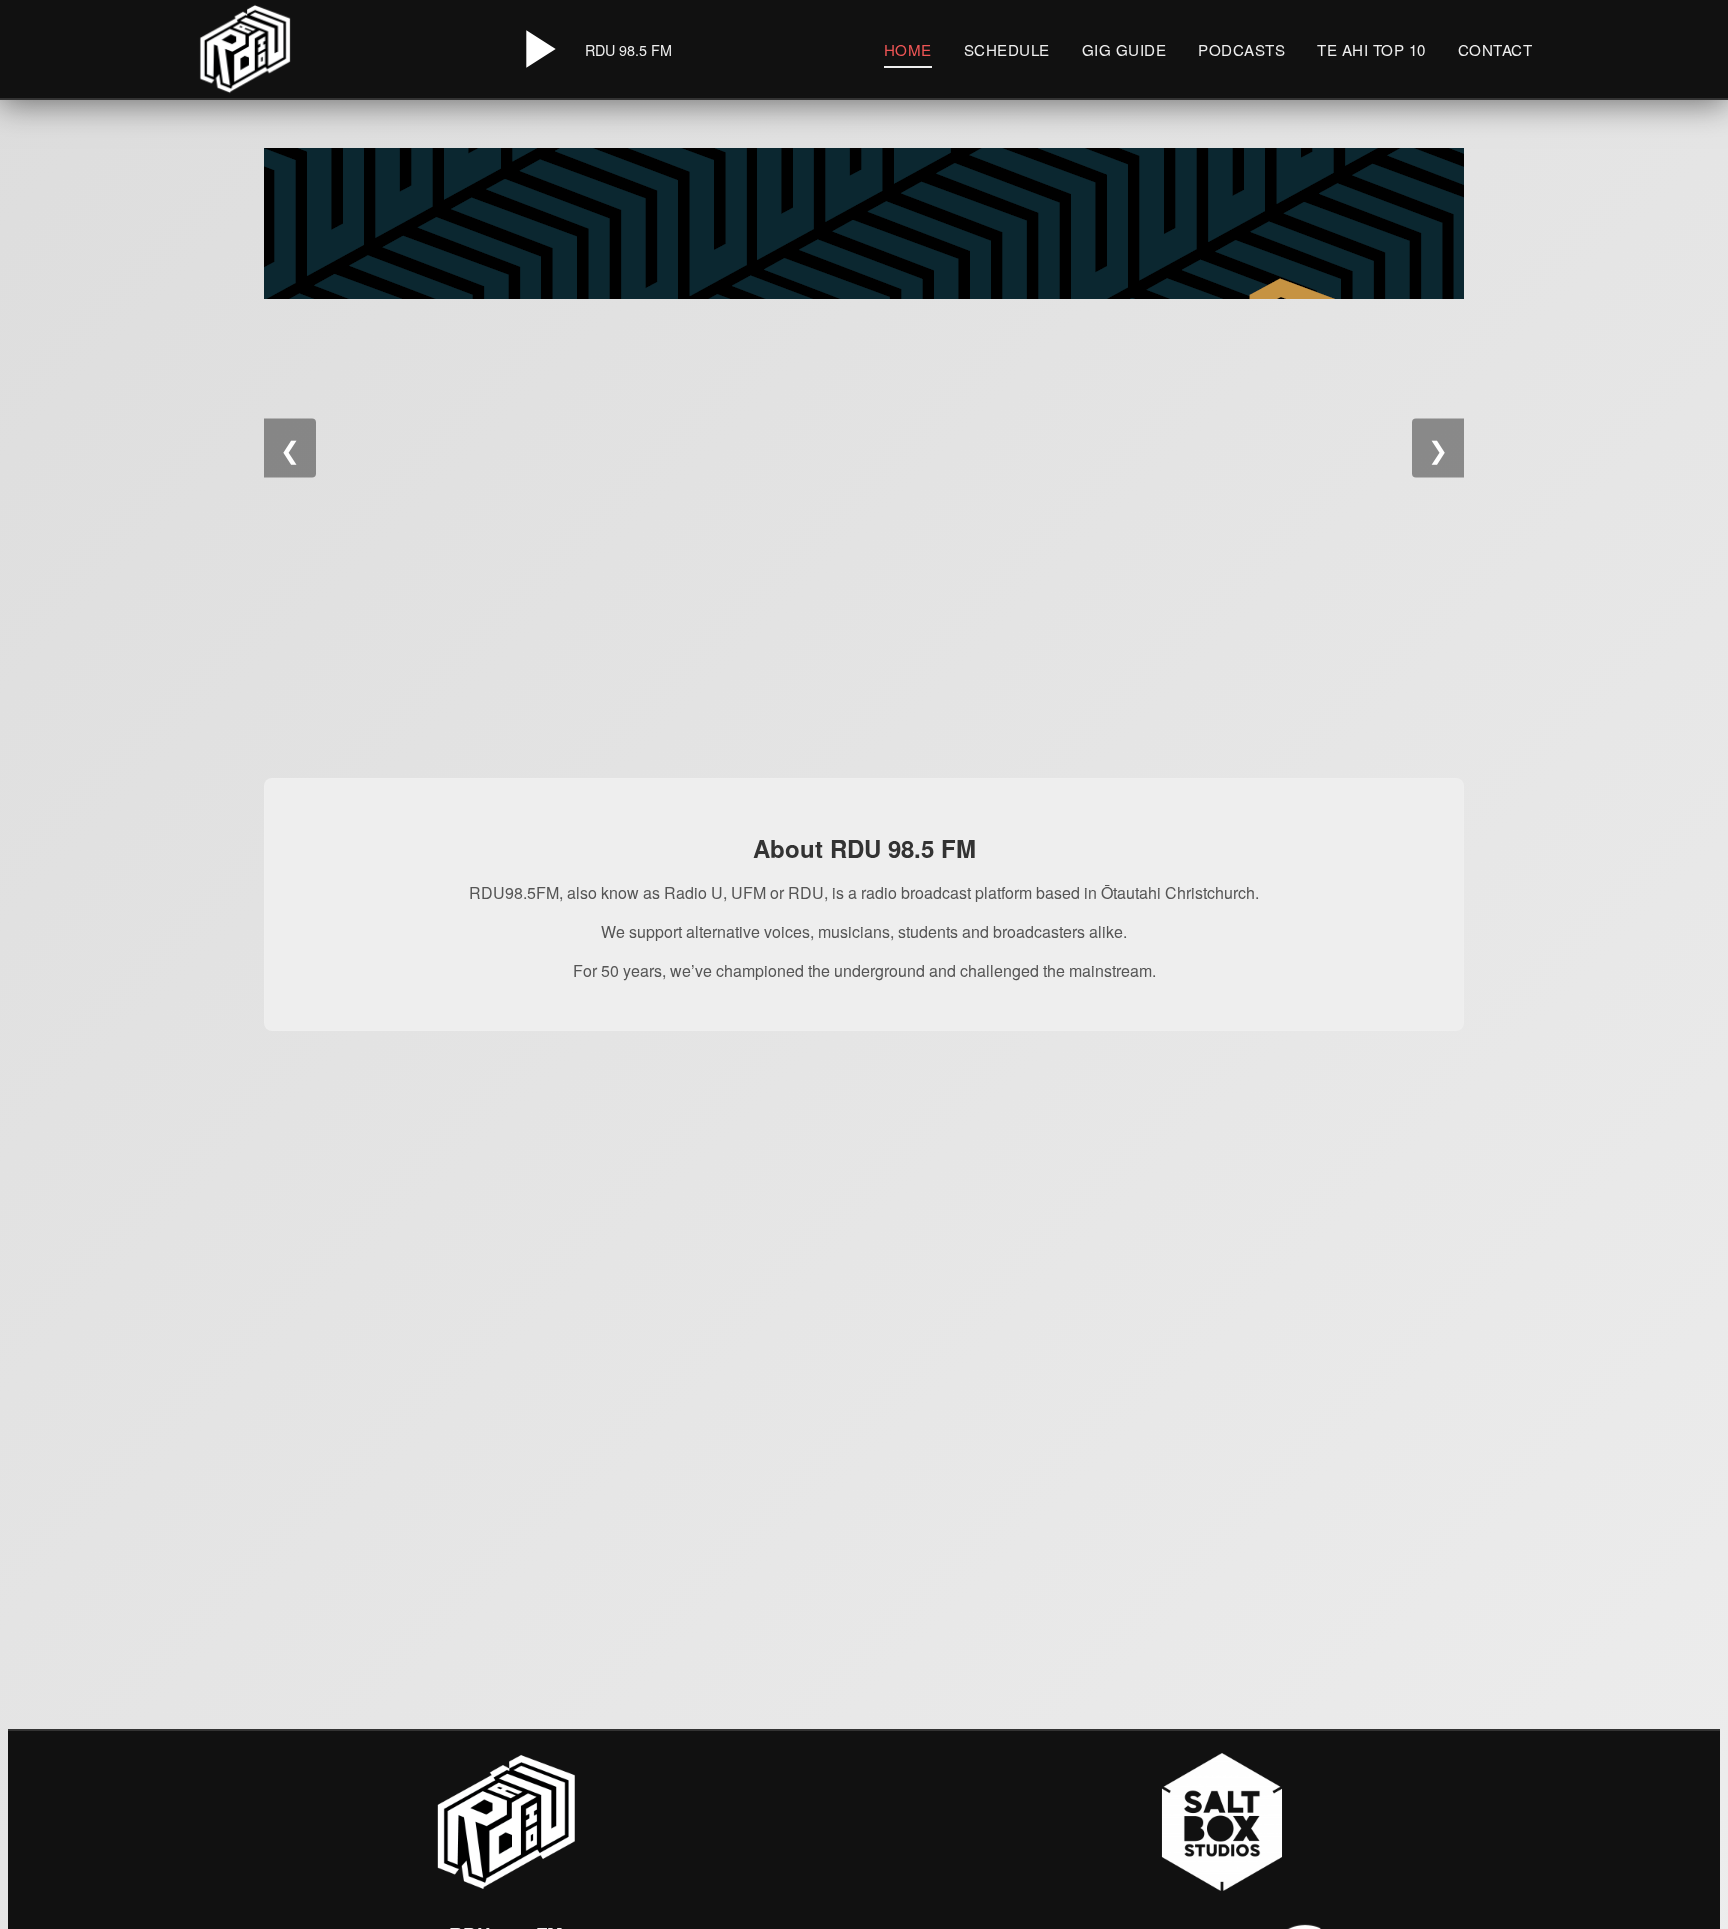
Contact (1495, 49)
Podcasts (1241, 49)
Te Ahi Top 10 (1371, 49)
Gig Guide (1124, 49)
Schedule (1007, 49)
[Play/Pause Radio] (537, 49)
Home (908, 49)
